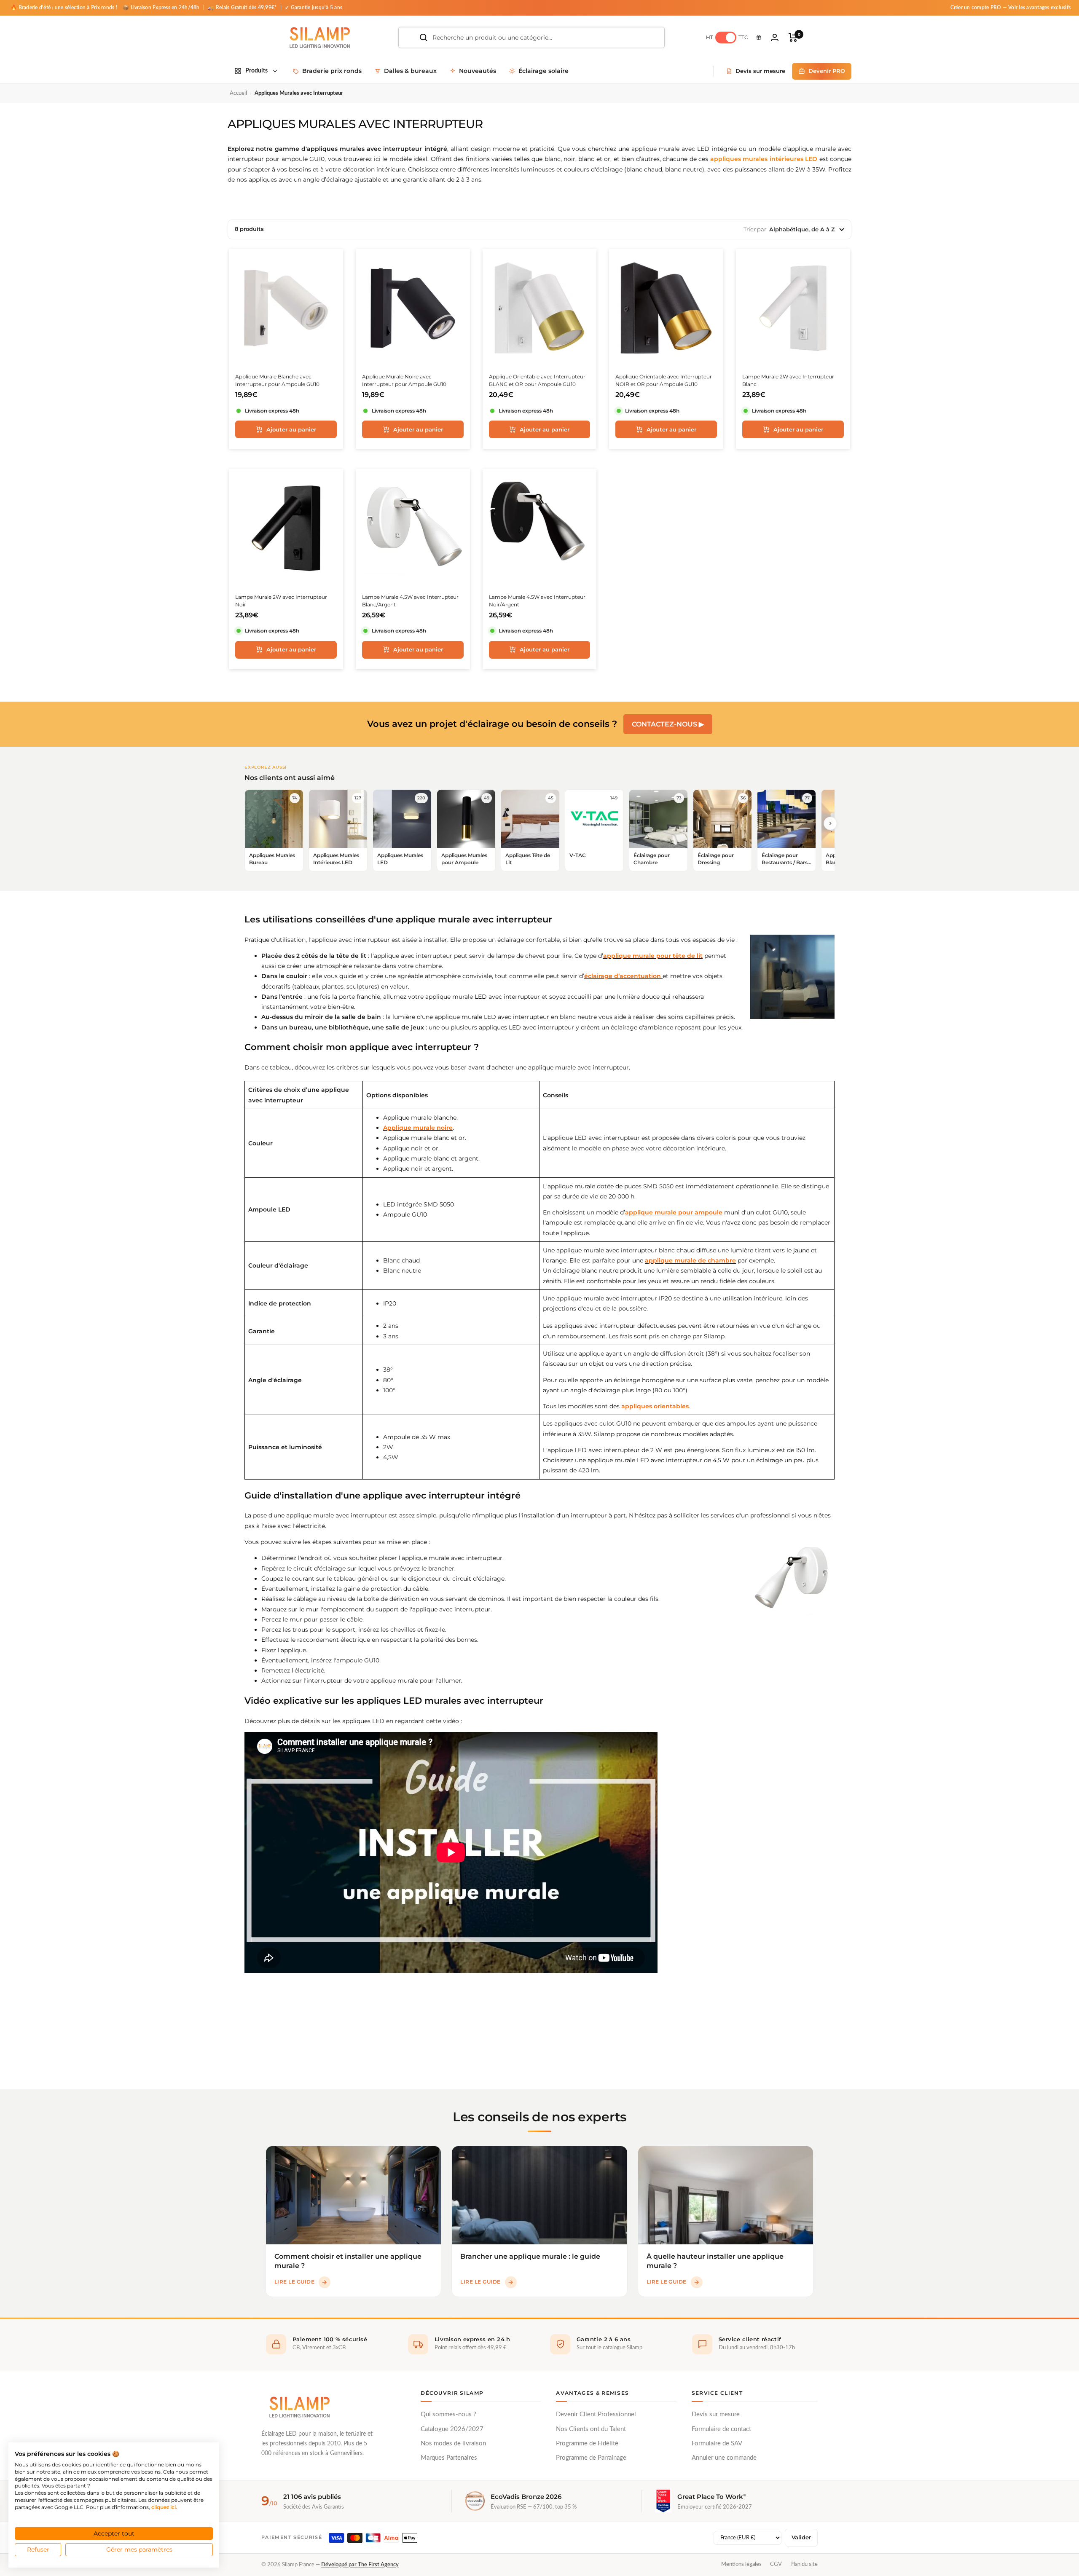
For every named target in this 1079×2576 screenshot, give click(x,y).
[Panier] (793, 38)
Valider (801, 2537)
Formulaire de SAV (717, 2443)
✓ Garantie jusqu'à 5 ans (314, 8)
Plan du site (804, 2564)
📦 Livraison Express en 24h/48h (162, 8)
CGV (776, 2564)
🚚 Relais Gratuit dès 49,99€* (243, 8)
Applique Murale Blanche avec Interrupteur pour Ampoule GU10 (277, 380)
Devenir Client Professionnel (596, 2414)
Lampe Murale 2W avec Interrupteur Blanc (788, 380)
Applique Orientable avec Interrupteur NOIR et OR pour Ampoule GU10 (664, 380)
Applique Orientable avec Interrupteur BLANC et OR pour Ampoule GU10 (537, 380)
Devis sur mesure (716, 2414)
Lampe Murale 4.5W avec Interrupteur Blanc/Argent (410, 601)
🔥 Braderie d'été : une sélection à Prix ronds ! (64, 8)
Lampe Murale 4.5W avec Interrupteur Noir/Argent (537, 601)
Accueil (238, 93)
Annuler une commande (724, 2458)
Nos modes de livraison (453, 2443)
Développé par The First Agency (360, 2565)
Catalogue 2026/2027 (452, 2429)
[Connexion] (775, 37)
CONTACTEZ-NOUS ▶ (668, 724)
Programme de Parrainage (591, 2458)
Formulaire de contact (721, 2429)
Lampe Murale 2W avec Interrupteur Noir (281, 601)
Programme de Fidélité (587, 2443)
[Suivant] (830, 823)
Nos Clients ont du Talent (591, 2429)
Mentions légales (741, 2564)
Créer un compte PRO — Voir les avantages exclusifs (1011, 8)
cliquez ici (164, 2507)
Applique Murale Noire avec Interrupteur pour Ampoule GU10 (404, 380)
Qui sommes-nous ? (448, 2414)
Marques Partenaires (449, 2458)
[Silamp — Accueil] (299, 2407)
